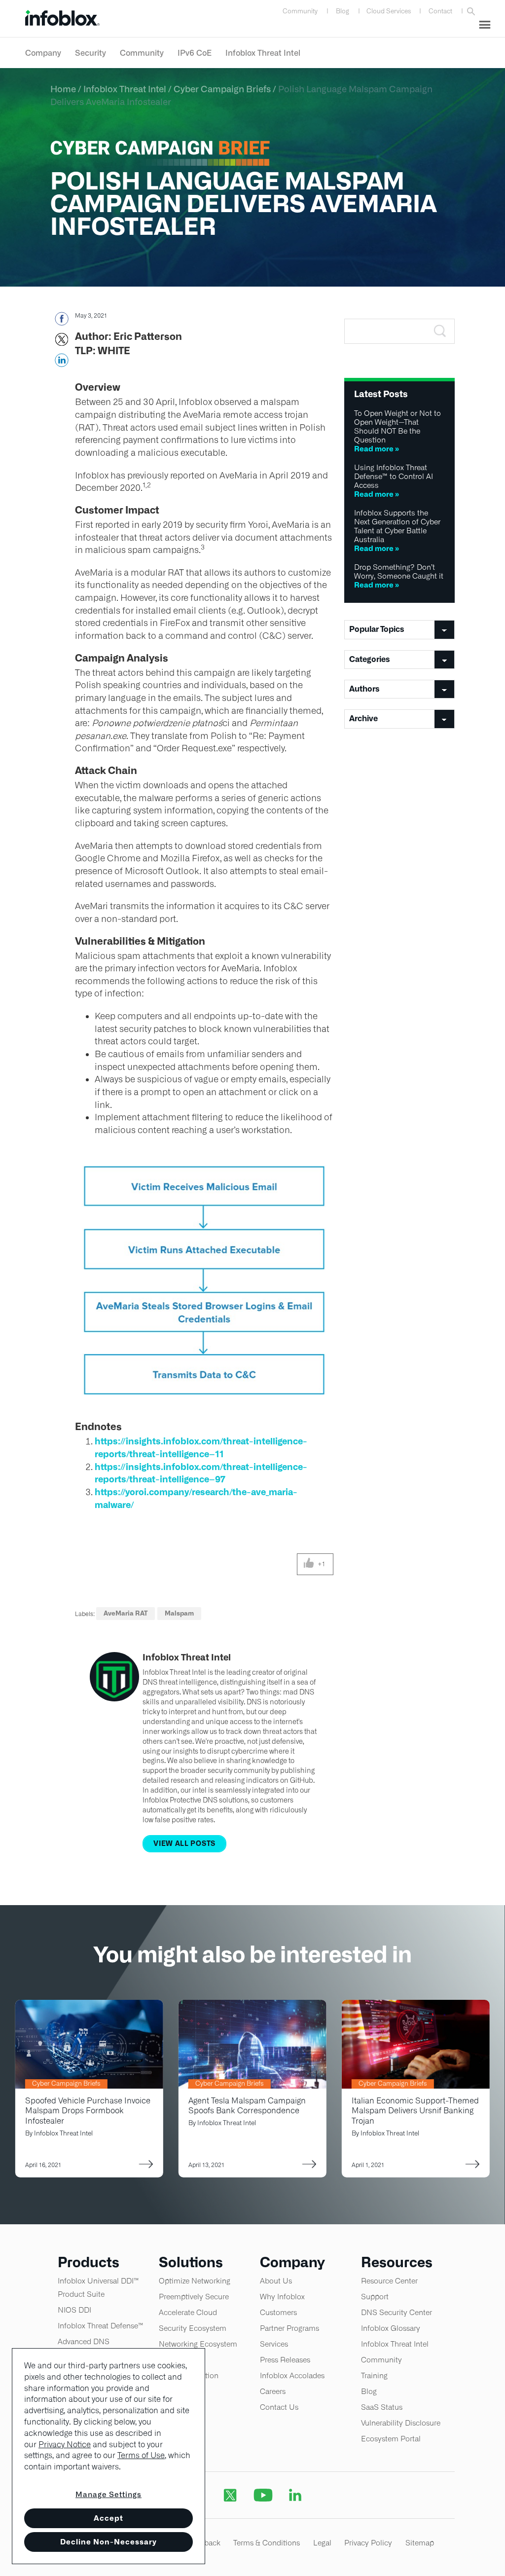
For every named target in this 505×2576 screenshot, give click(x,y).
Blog (343, 11)
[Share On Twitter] (61, 342)
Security (90, 53)
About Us (276, 2281)
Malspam (179, 1613)
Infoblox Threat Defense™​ (101, 2326)
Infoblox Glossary (391, 2328)
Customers (278, 2312)
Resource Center (389, 2281)
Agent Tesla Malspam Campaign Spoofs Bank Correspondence (247, 2106)
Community (300, 11)
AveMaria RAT (126, 1613)
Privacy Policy (368, 2543)
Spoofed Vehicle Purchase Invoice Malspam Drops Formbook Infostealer (88, 2111)
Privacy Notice (65, 2445)
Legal (322, 2543)
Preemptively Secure (194, 2297)
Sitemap (420, 2543)
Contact (440, 11)
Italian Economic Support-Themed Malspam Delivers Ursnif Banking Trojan (415, 2111)
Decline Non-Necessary (108, 2542)
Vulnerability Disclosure (401, 2423)
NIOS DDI (74, 2310)
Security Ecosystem (193, 2328)
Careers (273, 2391)
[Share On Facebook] (61, 322)
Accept (108, 2518)
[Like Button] (309, 1564)
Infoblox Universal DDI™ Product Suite (98, 2287)
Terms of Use (141, 2455)
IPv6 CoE (195, 53)
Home (63, 89)
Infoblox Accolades (292, 2375)
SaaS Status (382, 2407)
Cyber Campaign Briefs (222, 89)
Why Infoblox (282, 2297)
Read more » (377, 449)
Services (274, 2344)
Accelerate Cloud (188, 2312)
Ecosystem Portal (391, 2439)
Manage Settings (108, 2494)
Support (375, 2297)
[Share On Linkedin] (61, 363)
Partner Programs (289, 2328)
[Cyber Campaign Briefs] (89, 2006)
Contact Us (279, 2407)
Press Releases (285, 2360)
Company (43, 53)
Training (374, 2375)
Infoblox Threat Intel (263, 53)
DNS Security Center (397, 2312)
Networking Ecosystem (198, 2344)
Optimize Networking (195, 2281)
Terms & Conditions (267, 2543)
